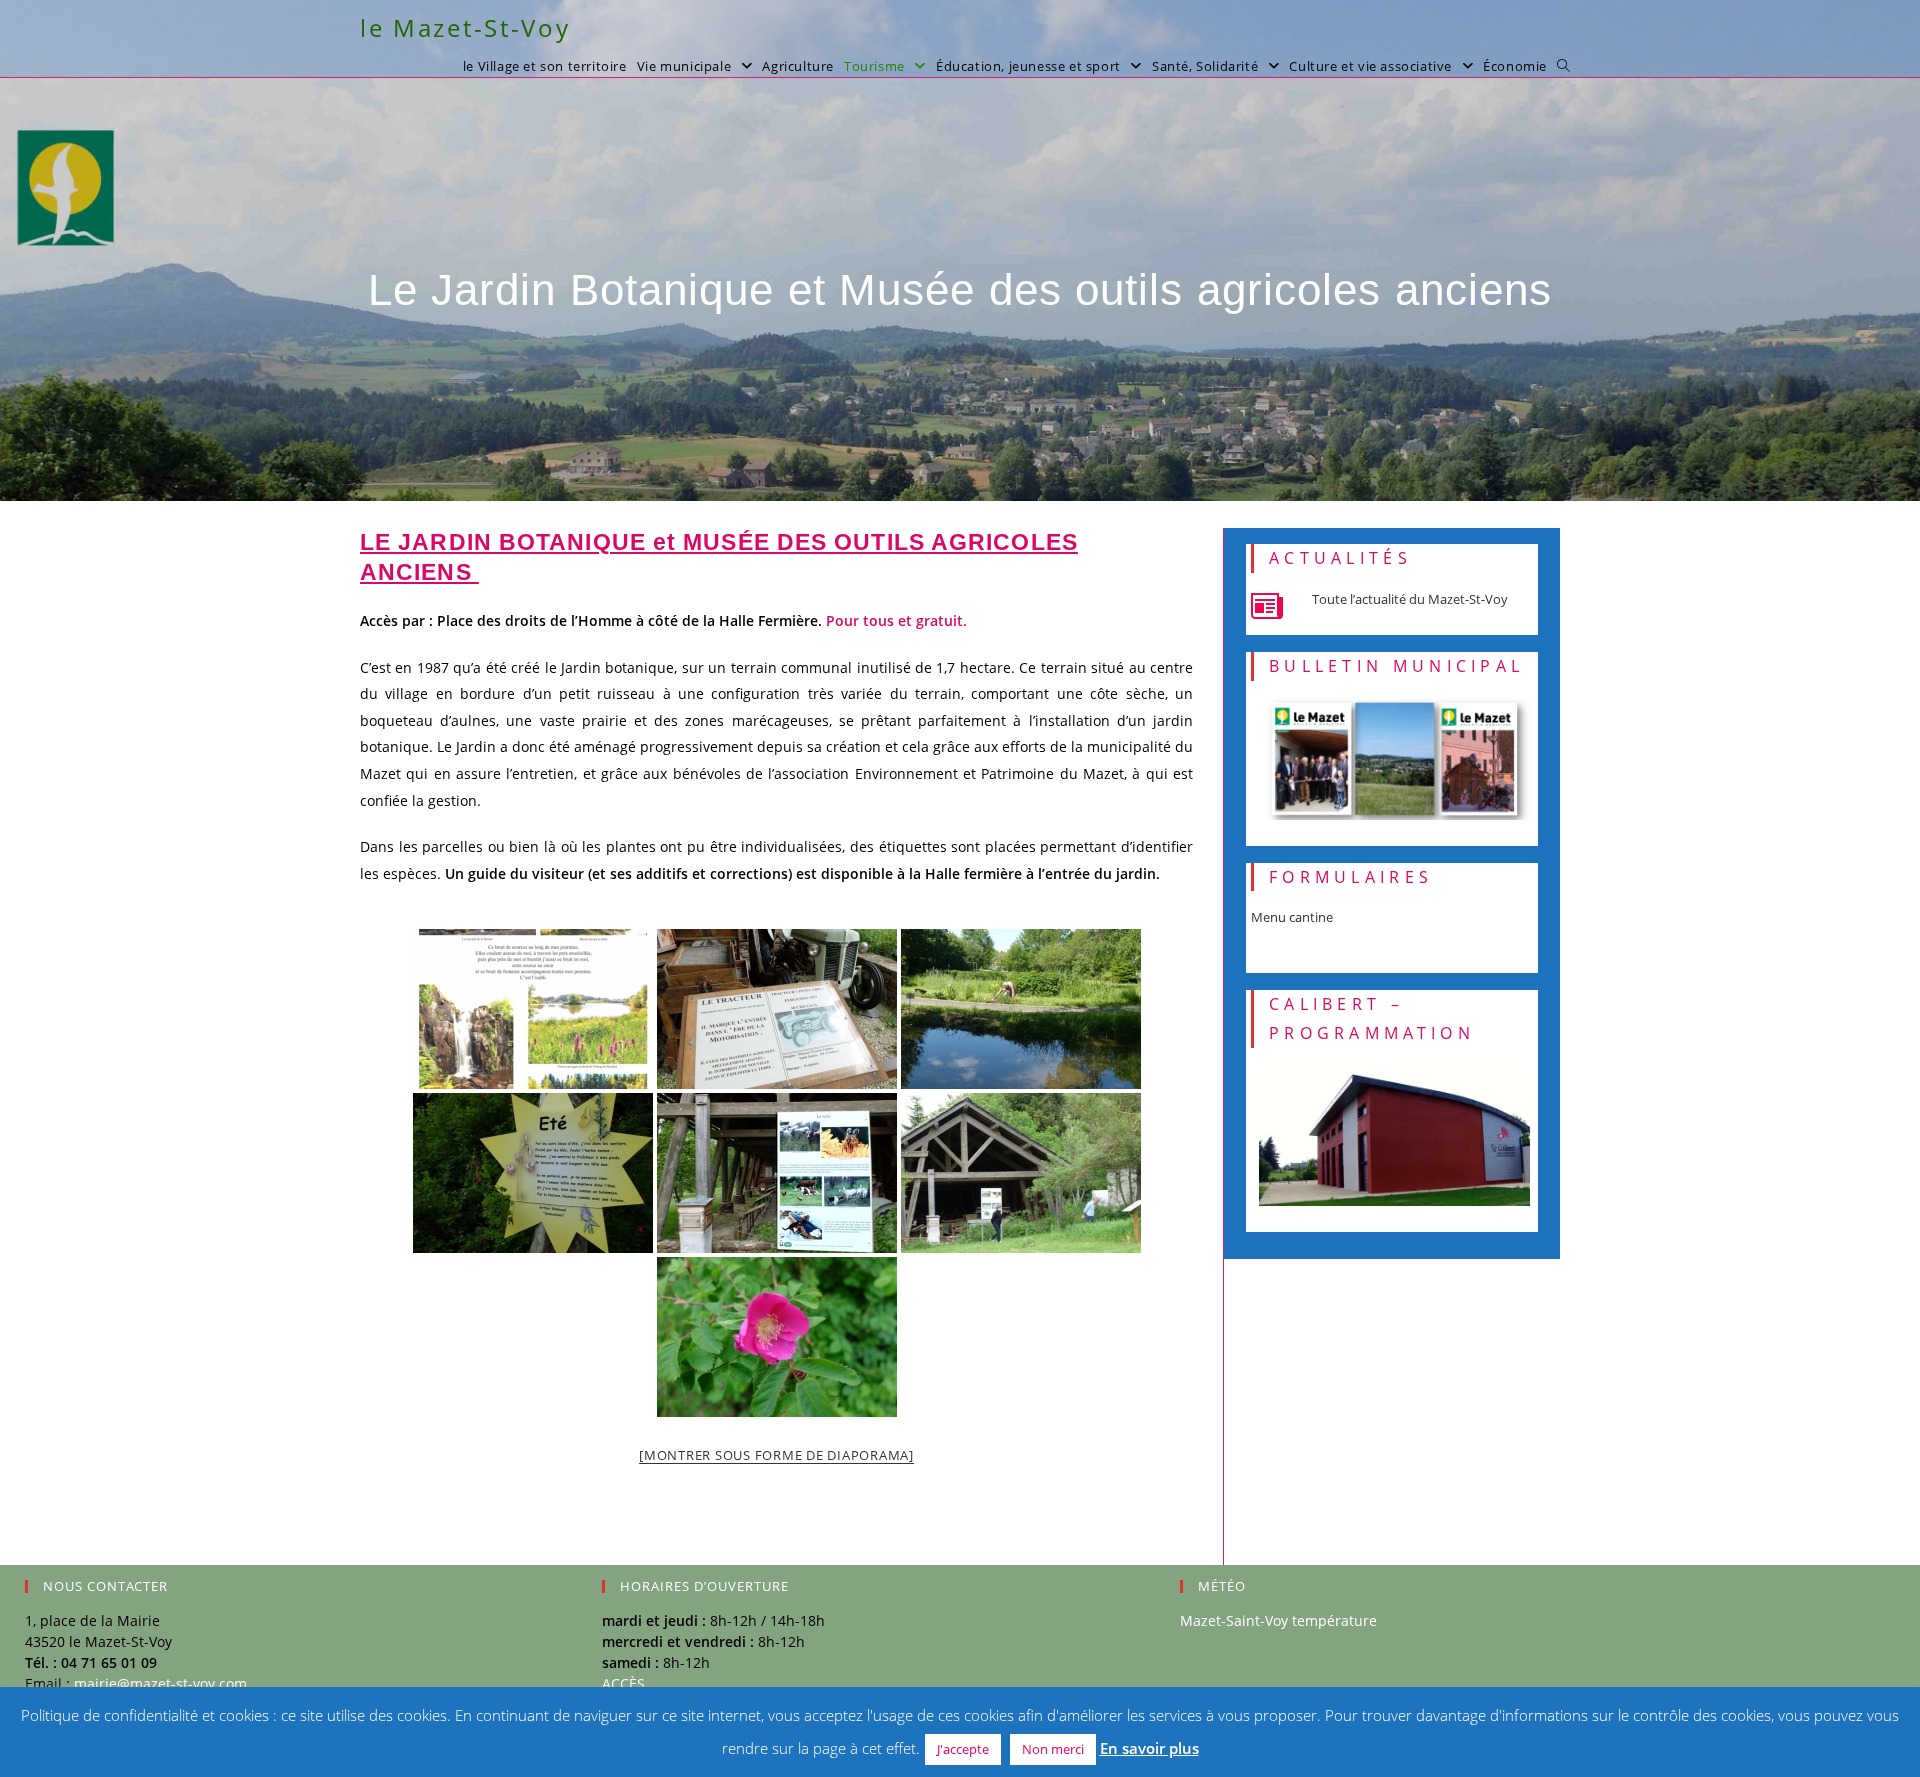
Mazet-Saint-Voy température (1278, 1620)
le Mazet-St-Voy (465, 27)
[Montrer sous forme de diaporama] (776, 1455)
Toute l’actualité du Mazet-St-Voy (1410, 599)
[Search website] (1563, 66)
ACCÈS (623, 1683)
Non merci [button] (1053, 1749)
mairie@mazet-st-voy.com (160, 1683)
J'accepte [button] (963, 1749)
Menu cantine (1292, 917)
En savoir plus (1149, 1748)
